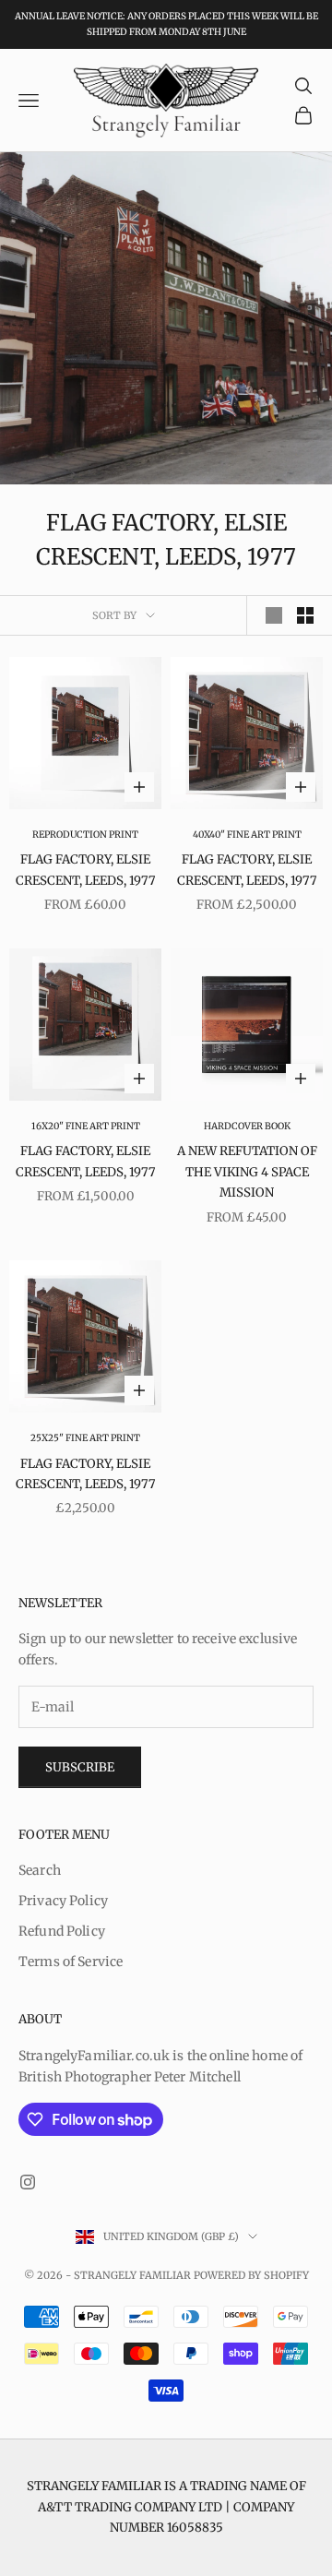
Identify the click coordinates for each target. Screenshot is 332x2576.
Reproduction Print (85, 835)
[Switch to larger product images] (274, 615)
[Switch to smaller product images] (305, 615)
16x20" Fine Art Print (86, 1126)
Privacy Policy (63, 1901)
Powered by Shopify (251, 2275)
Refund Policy (62, 1931)
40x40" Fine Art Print (247, 835)
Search (40, 1870)
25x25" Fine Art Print (85, 1438)
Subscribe (80, 1767)
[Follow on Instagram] (28, 2182)
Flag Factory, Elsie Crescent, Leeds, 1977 (86, 870)
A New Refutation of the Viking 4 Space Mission (247, 1172)
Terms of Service (71, 1962)
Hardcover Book (247, 1126)
